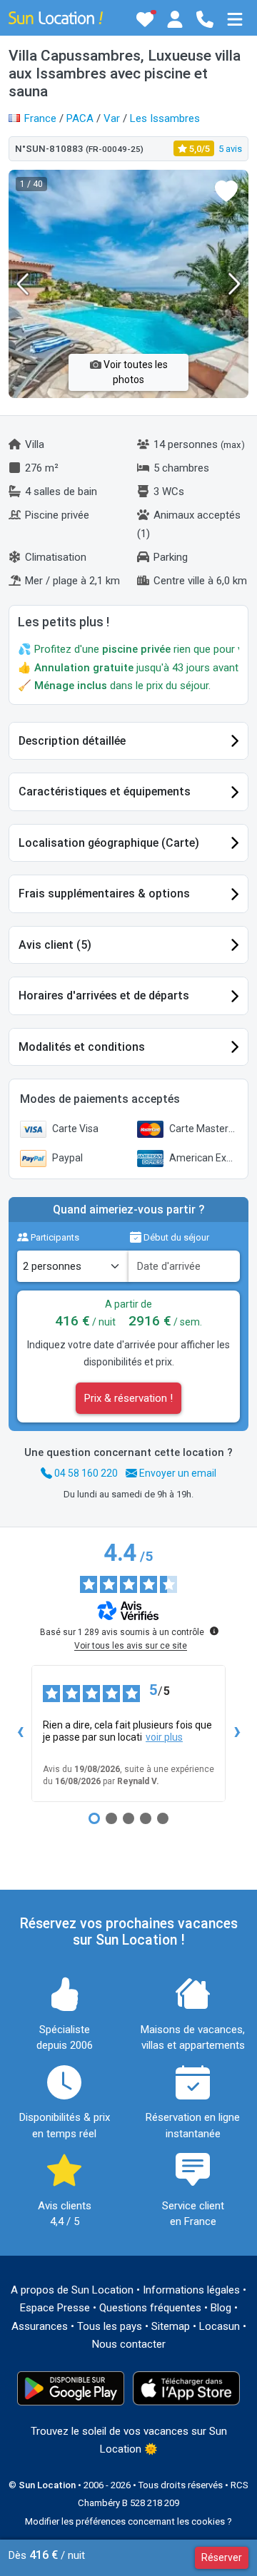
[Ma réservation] (175, 19)
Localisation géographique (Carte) (109, 843)
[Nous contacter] (205, 19)
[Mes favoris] (145, 19)
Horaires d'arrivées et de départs (104, 996)
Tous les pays (110, 2326)
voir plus (164, 1737)
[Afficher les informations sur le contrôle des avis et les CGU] (214, 1631)
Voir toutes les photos (135, 372)
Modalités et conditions (82, 1047)
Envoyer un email (177, 1473)
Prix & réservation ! (128, 1398)
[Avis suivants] (237, 1734)
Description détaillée (72, 741)
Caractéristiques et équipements (105, 791)
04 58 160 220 (85, 1473)
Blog (221, 2308)
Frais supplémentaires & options (104, 894)
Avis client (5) (55, 945)
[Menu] (235, 19)
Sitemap (171, 2326)
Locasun (220, 2326)
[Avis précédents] (20, 1734)
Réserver (222, 2557)
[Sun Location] (56, 17)
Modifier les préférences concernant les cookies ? (128, 2521)
